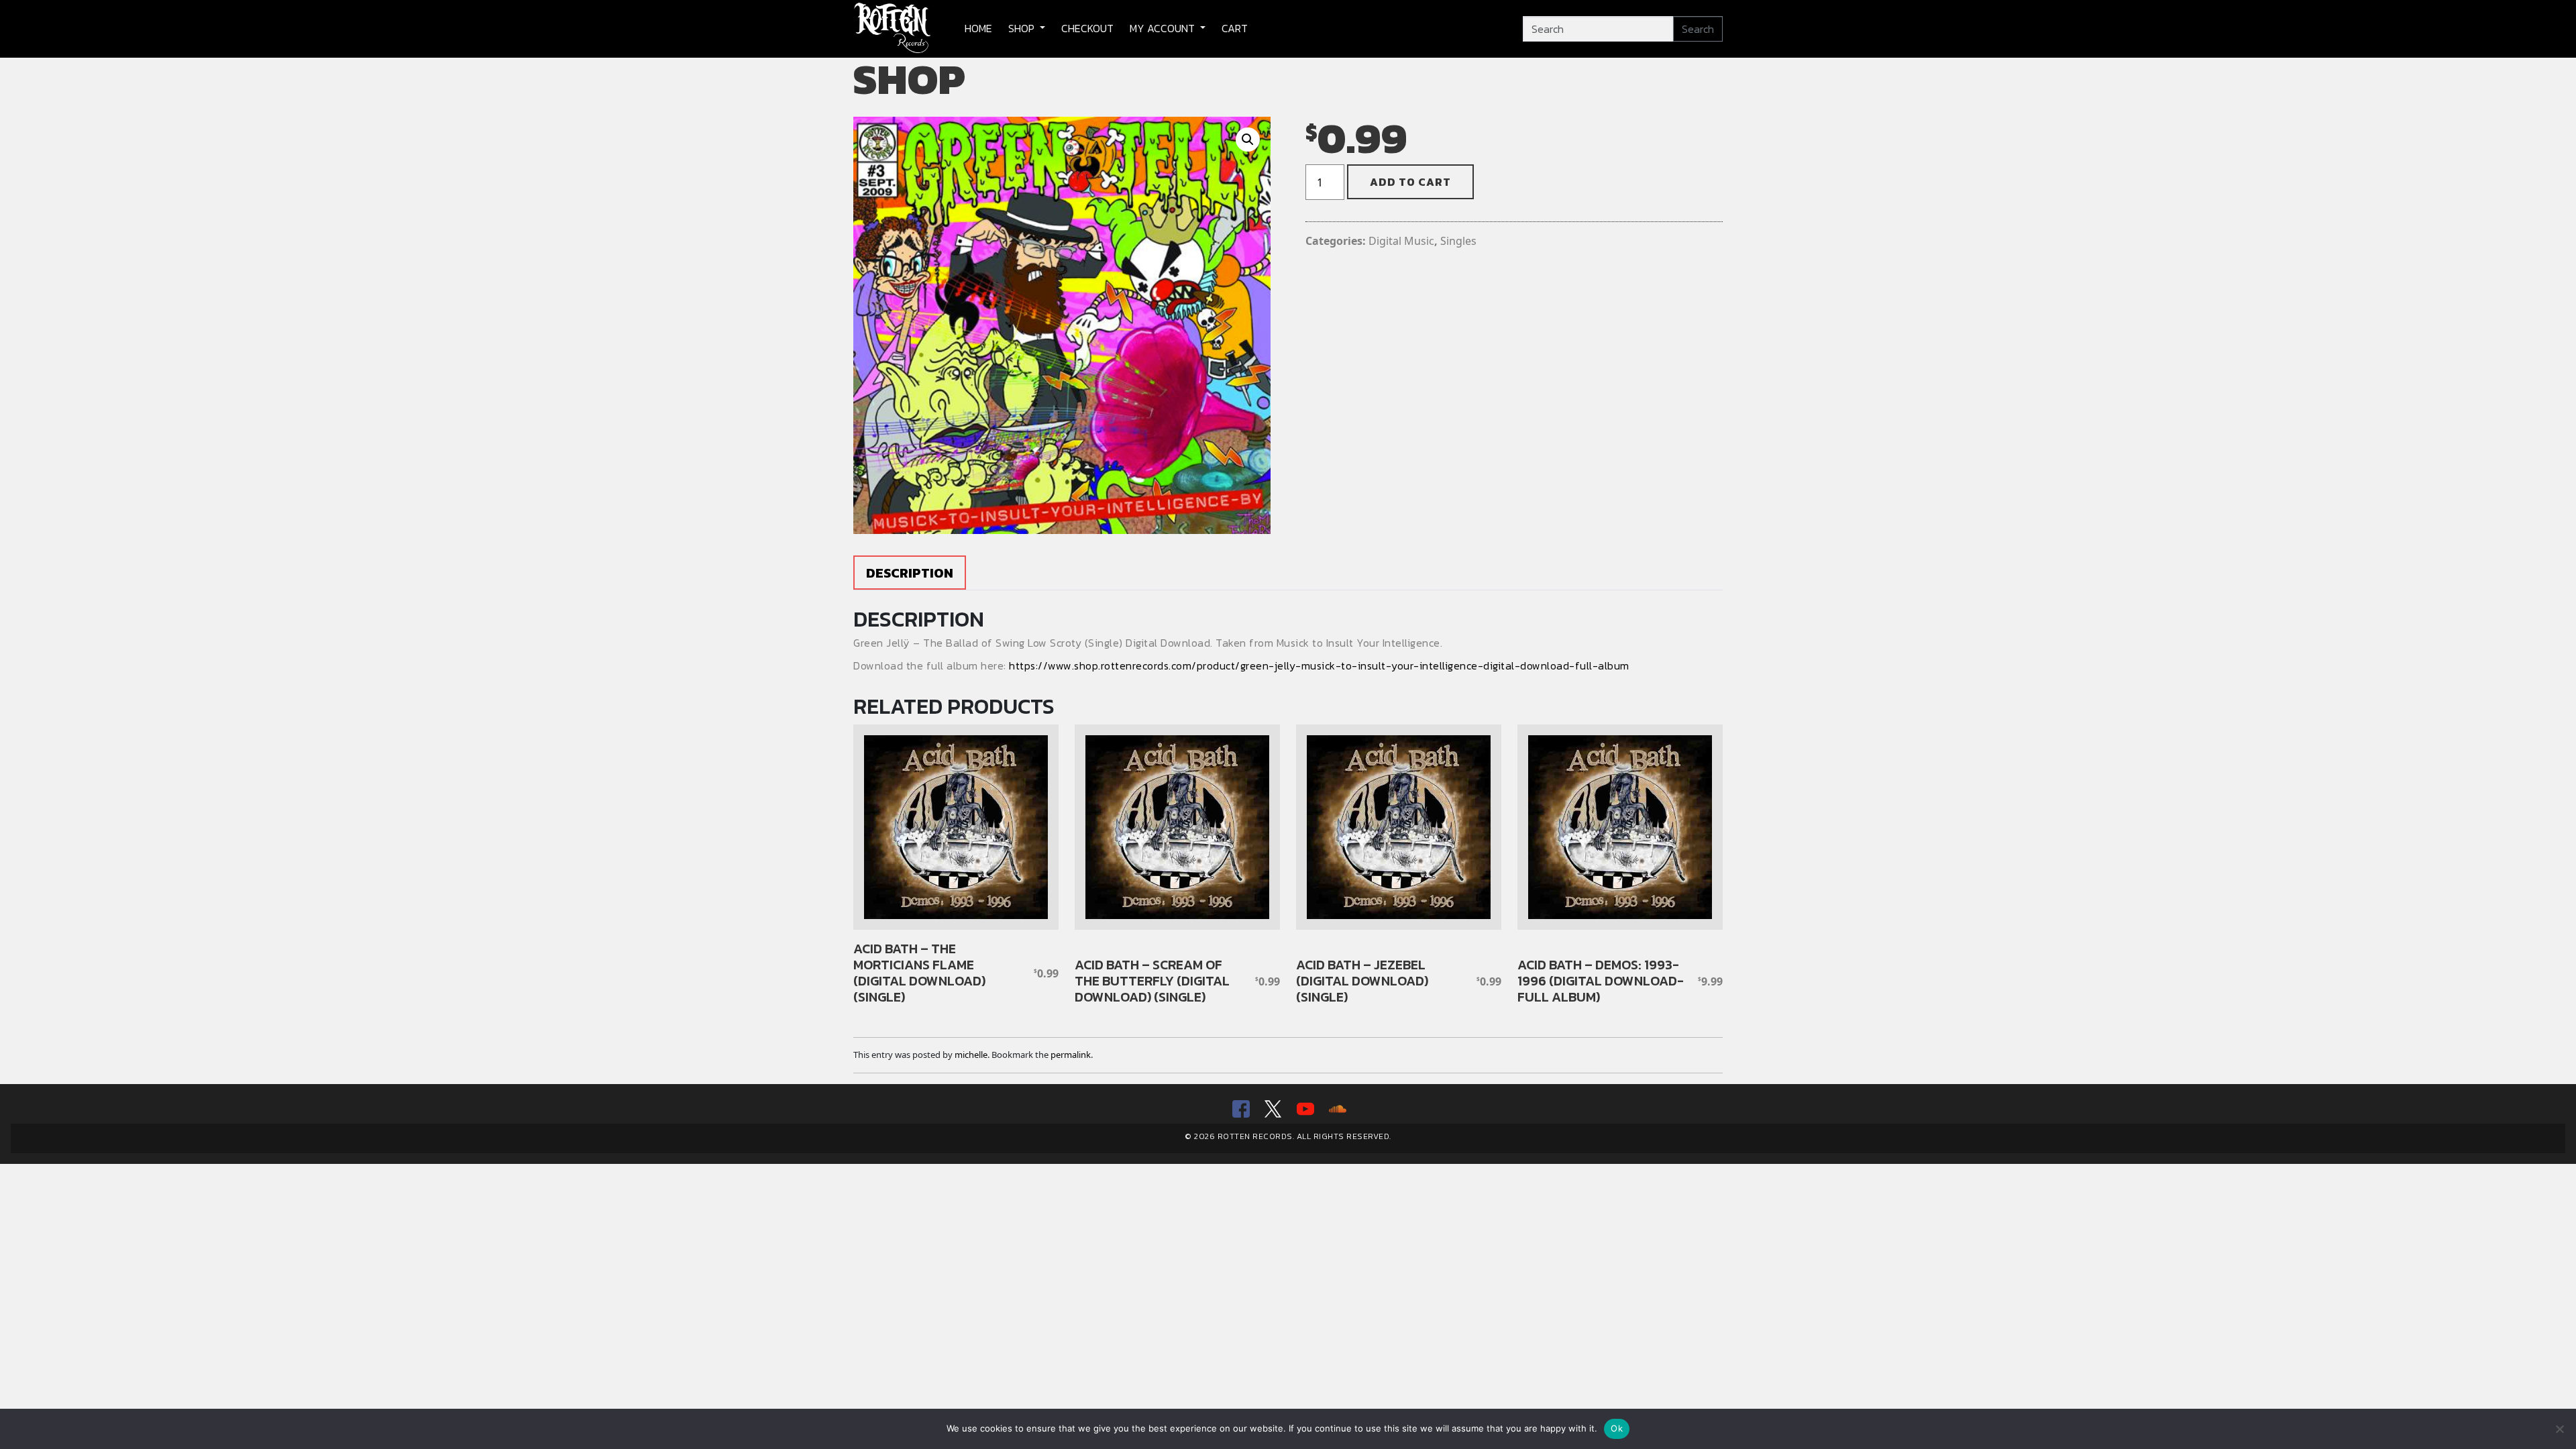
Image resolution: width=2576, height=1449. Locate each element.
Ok (1617, 1428)
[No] (2559, 1429)
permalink (1071, 1055)
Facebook (1240, 1109)
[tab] (910, 573)
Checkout (1087, 28)
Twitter (1272, 1109)
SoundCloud (1336, 1109)
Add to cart (1410, 182)
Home (978, 28)
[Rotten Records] (893, 29)
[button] (1248, 140)
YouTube (1304, 1109)
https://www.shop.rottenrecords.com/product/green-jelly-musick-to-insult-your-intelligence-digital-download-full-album (1319, 665)
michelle (971, 1055)
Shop (1023, 28)
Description (910, 573)
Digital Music (1401, 241)
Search (1698, 29)
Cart (1235, 28)
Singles (1458, 241)
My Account (1164, 28)
